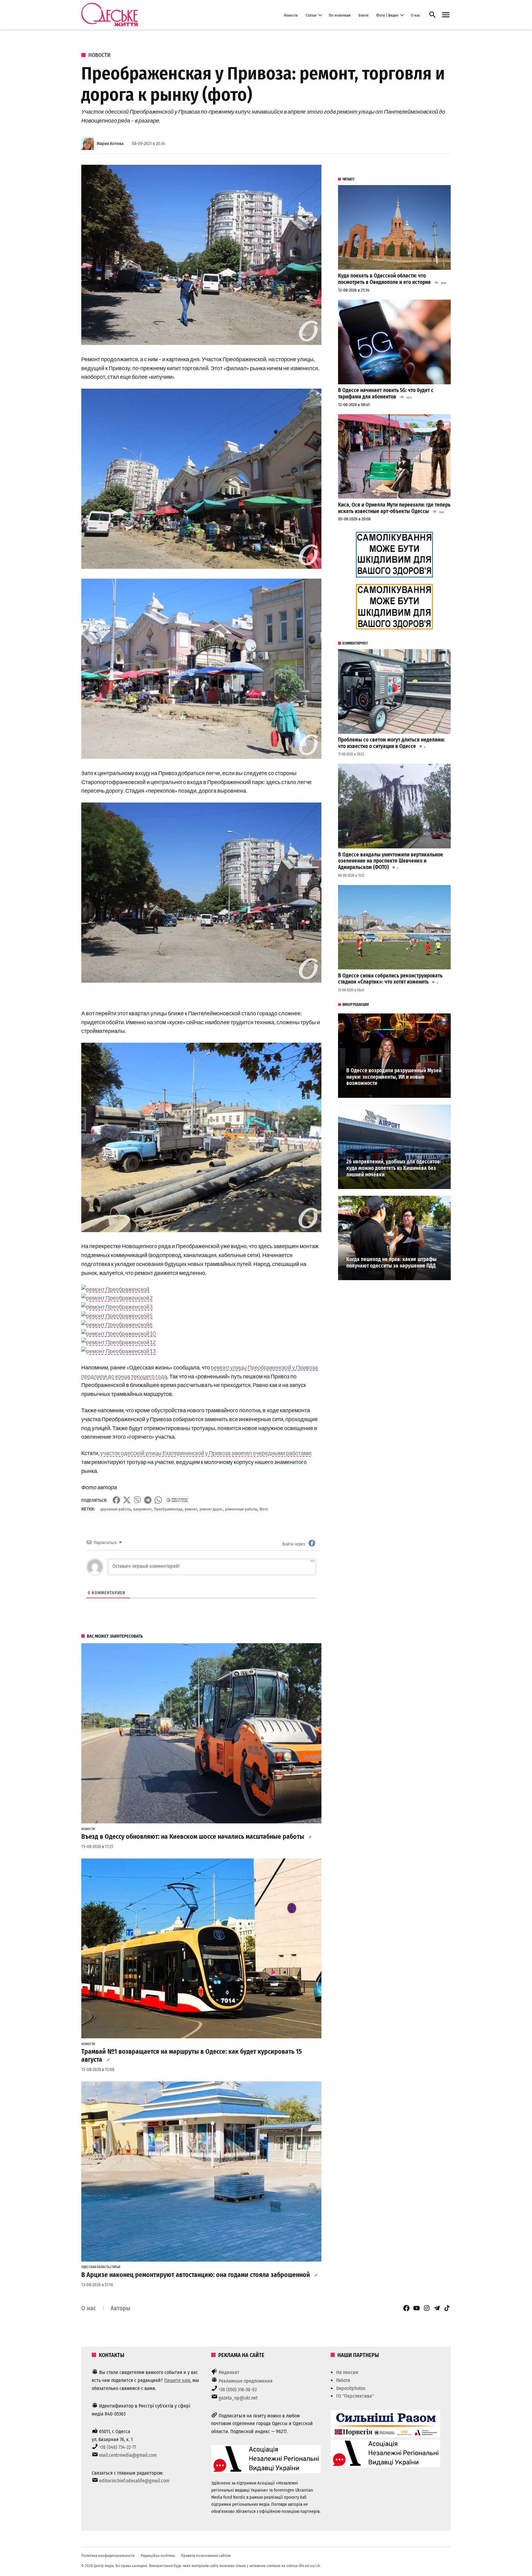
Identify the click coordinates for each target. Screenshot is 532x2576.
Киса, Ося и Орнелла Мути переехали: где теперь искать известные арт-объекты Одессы (394, 508)
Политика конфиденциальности (108, 2556)
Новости (291, 15)
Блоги (364, 15)
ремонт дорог (211, 1509)
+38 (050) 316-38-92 (238, 2390)
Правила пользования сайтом (206, 2556)
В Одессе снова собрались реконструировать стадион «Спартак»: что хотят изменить (390, 979)
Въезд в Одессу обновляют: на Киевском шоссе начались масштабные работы (193, 1837)
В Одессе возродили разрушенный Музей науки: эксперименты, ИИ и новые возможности (394, 1077)
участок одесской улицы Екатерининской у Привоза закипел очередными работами (206, 1453)
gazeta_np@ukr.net (238, 2398)
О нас (415, 15)
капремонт (142, 1509)
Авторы (120, 2308)
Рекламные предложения (246, 2381)
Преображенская (168, 1509)
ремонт (191, 1509)
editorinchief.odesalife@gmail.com (134, 2481)
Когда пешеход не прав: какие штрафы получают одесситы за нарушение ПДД (391, 1263)
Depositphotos (351, 2388)
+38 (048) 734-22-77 (118, 2447)
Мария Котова (110, 144)
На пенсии (347, 2372)
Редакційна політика (158, 2556)
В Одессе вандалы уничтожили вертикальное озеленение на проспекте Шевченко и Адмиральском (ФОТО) (391, 861)
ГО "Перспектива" (355, 2396)
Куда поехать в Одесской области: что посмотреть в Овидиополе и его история (384, 279)
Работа (343, 2380)
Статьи (311, 15)
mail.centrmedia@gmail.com (128, 2455)
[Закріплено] (446, 15)
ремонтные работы (241, 1509)
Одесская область (95, 2267)
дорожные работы (116, 1509)
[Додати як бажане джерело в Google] (177, 1500)
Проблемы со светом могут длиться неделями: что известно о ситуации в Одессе (391, 743)
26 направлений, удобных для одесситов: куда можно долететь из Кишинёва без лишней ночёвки (394, 1168)
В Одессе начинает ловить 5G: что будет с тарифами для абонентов (386, 394)
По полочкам (340, 15)
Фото (264, 1509)
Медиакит (229, 2372)
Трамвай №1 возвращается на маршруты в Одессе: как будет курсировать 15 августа (191, 2056)
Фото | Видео (387, 15)
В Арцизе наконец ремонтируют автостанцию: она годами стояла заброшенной (196, 2275)
